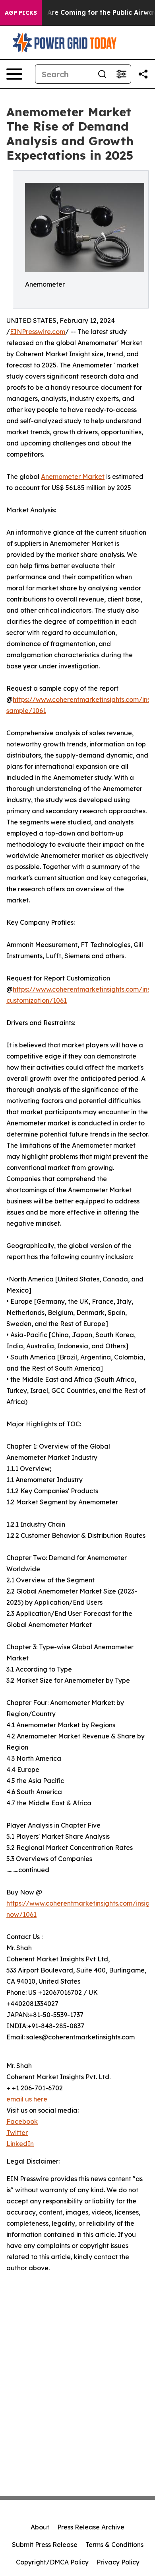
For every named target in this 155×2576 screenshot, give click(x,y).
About (40, 2527)
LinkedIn (20, 2144)
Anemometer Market (73, 477)
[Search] (102, 74)
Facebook (22, 2121)
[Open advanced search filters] (121, 74)
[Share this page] (143, 74)
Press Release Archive (91, 2527)
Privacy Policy (118, 2562)
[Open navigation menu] (14, 74)
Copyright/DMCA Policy (52, 2562)
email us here (27, 2099)
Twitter (17, 2133)
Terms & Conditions (114, 2545)
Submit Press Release (45, 2545)
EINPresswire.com (38, 332)
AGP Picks (21, 13)
